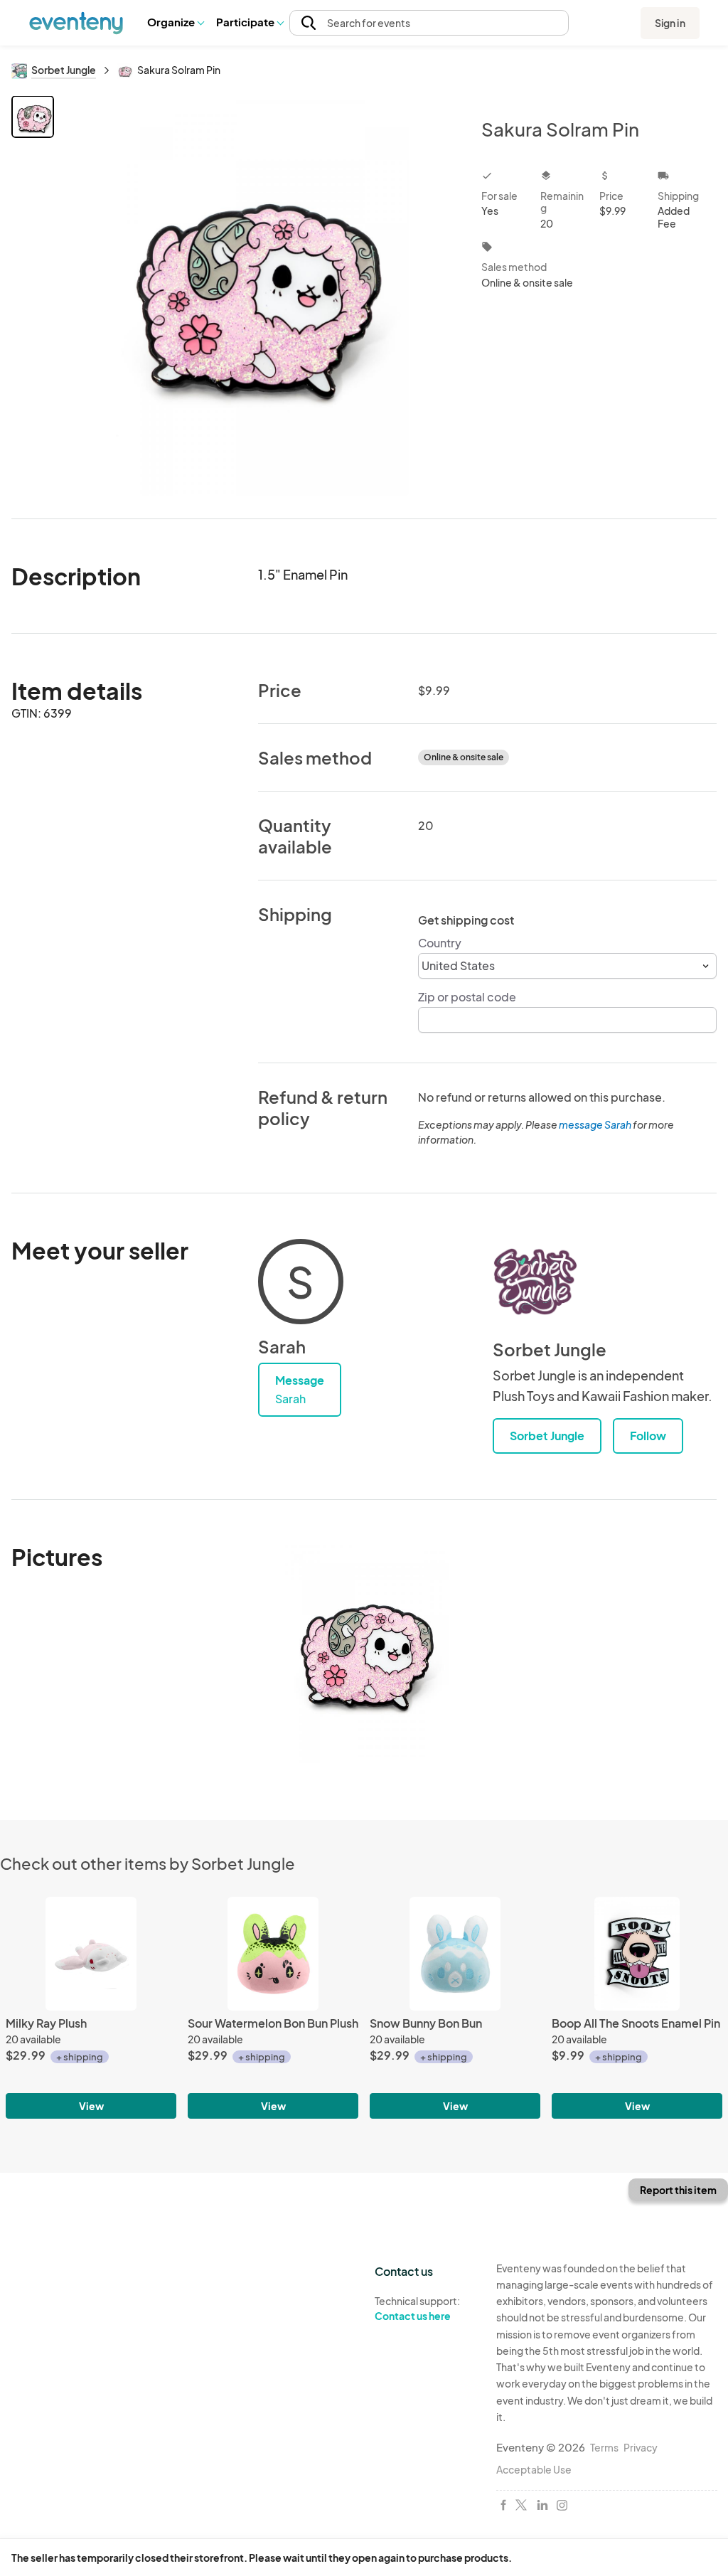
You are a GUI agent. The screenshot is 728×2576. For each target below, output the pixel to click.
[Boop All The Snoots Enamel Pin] (637, 1954)
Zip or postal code (467, 997)
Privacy (641, 2447)
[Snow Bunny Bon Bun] (455, 1954)
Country (440, 943)
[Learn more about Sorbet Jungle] (535, 1282)
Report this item (678, 2190)
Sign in (670, 23)
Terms (604, 2447)
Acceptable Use (534, 2469)
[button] (175, 23)
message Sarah (595, 1124)
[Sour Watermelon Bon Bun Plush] (273, 1954)
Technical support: (417, 2308)
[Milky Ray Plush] (91, 1954)
